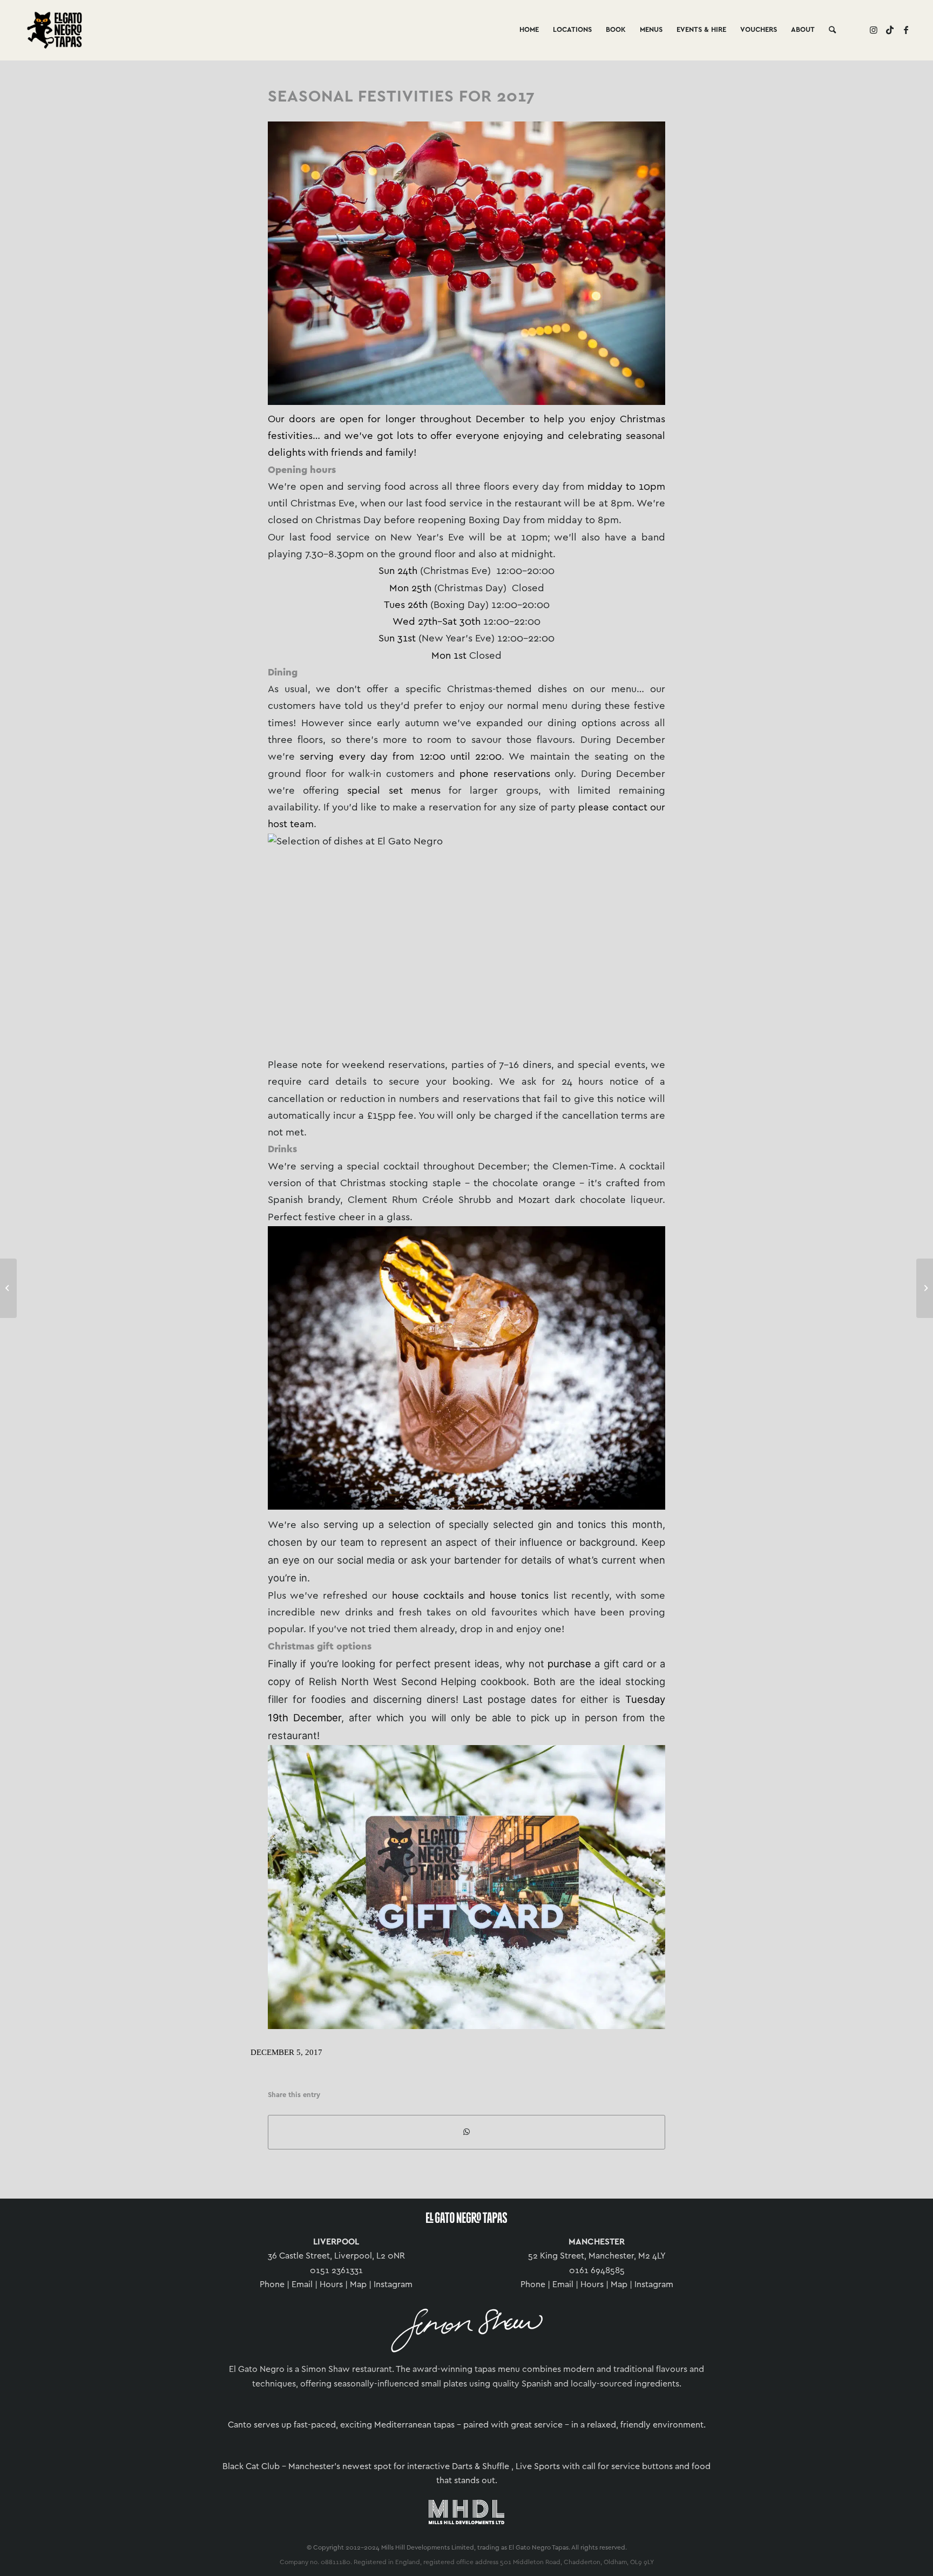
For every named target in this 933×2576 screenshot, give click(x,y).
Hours (331, 2285)
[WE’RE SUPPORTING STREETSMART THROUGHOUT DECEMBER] (8, 1288)
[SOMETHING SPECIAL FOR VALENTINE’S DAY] (925, 1288)
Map (358, 2285)
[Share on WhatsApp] (466, 2132)
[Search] (832, 30)
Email (302, 2285)
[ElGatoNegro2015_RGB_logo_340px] (332, 30)
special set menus (394, 791)
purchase (569, 1664)
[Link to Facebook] (906, 30)
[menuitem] (529, 30)
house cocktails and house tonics (471, 1596)
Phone (272, 2285)
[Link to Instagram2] (874, 30)
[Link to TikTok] (890, 30)
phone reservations (505, 774)
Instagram (393, 2285)
